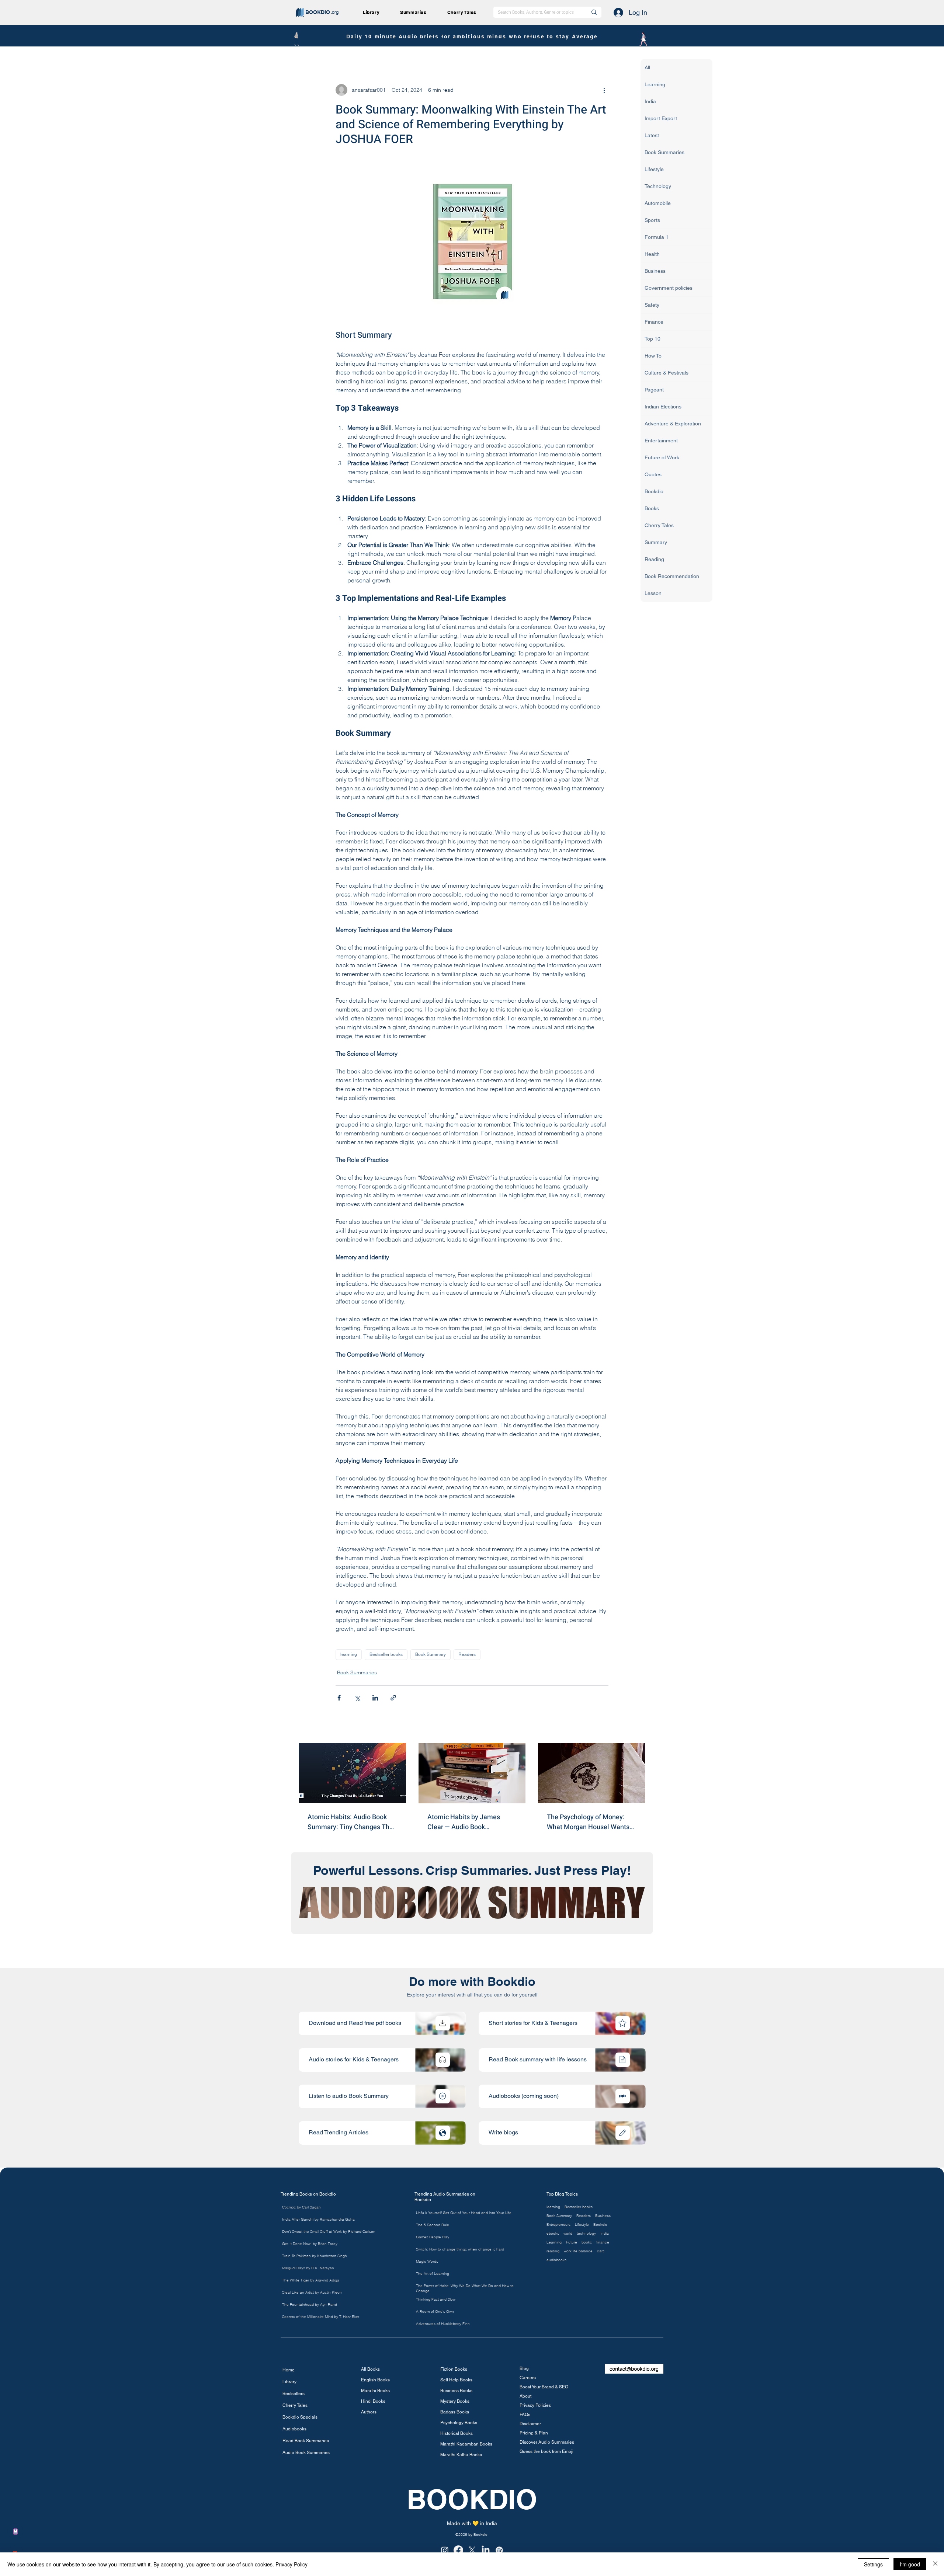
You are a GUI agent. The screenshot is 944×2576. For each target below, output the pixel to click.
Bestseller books (386, 1654)
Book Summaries (357, 1672)
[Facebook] (458, 2550)
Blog (524, 2368)
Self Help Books (456, 2380)
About (525, 2396)
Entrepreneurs (558, 2225)
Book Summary (431, 1654)
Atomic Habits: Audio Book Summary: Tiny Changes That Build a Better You (351, 1822)
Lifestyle (582, 2225)
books (587, 2242)
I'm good (910, 2564)
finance (603, 2242)
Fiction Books (454, 2369)
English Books (375, 2380)
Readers (467, 1654)
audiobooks (556, 2260)
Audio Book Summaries (306, 2453)
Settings (873, 2564)
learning (349, 1654)
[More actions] (604, 90)
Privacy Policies (535, 2405)
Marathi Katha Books (461, 2455)
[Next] (443, 2023)
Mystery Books (455, 2401)
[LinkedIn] (486, 2550)
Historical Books (457, 2433)
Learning (554, 2242)
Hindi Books (373, 2401)
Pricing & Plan (534, 2433)
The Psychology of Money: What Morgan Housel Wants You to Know (588, 1822)
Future (572, 2242)
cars (601, 2251)
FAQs (525, 2415)
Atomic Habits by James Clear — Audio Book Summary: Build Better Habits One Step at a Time (471, 1822)
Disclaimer (530, 2424)
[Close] (935, 2564)
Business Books (456, 2391)
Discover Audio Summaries (547, 2442)
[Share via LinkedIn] (375, 1698)
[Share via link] (393, 1698)
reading (553, 2251)
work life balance (578, 2251)
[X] (472, 2550)
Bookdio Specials (300, 2417)
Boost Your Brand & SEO (544, 2387)
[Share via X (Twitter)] (357, 1698)
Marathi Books (375, 2391)
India (605, 2234)
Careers (528, 2378)
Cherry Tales (295, 2405)
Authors (369, 2412)
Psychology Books (459, 2423)
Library (289, 2382)
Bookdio (600, 2225)
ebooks (553, 2234)
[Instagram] (445, 2550)
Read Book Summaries (306, 2441)
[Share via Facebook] (339, 1698)
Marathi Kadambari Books (465, 2444)
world (568, 2234)
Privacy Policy (291, 2564)
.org (335, 12)
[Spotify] (499, 2550)
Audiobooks (294, 2429)
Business (603, 2216)
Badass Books (455, 2412)
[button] (416, 12)
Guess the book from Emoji (546, 2451)
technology (586, 2234)
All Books (370, 2369)
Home (289, 2370)
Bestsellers (294, 2394)
